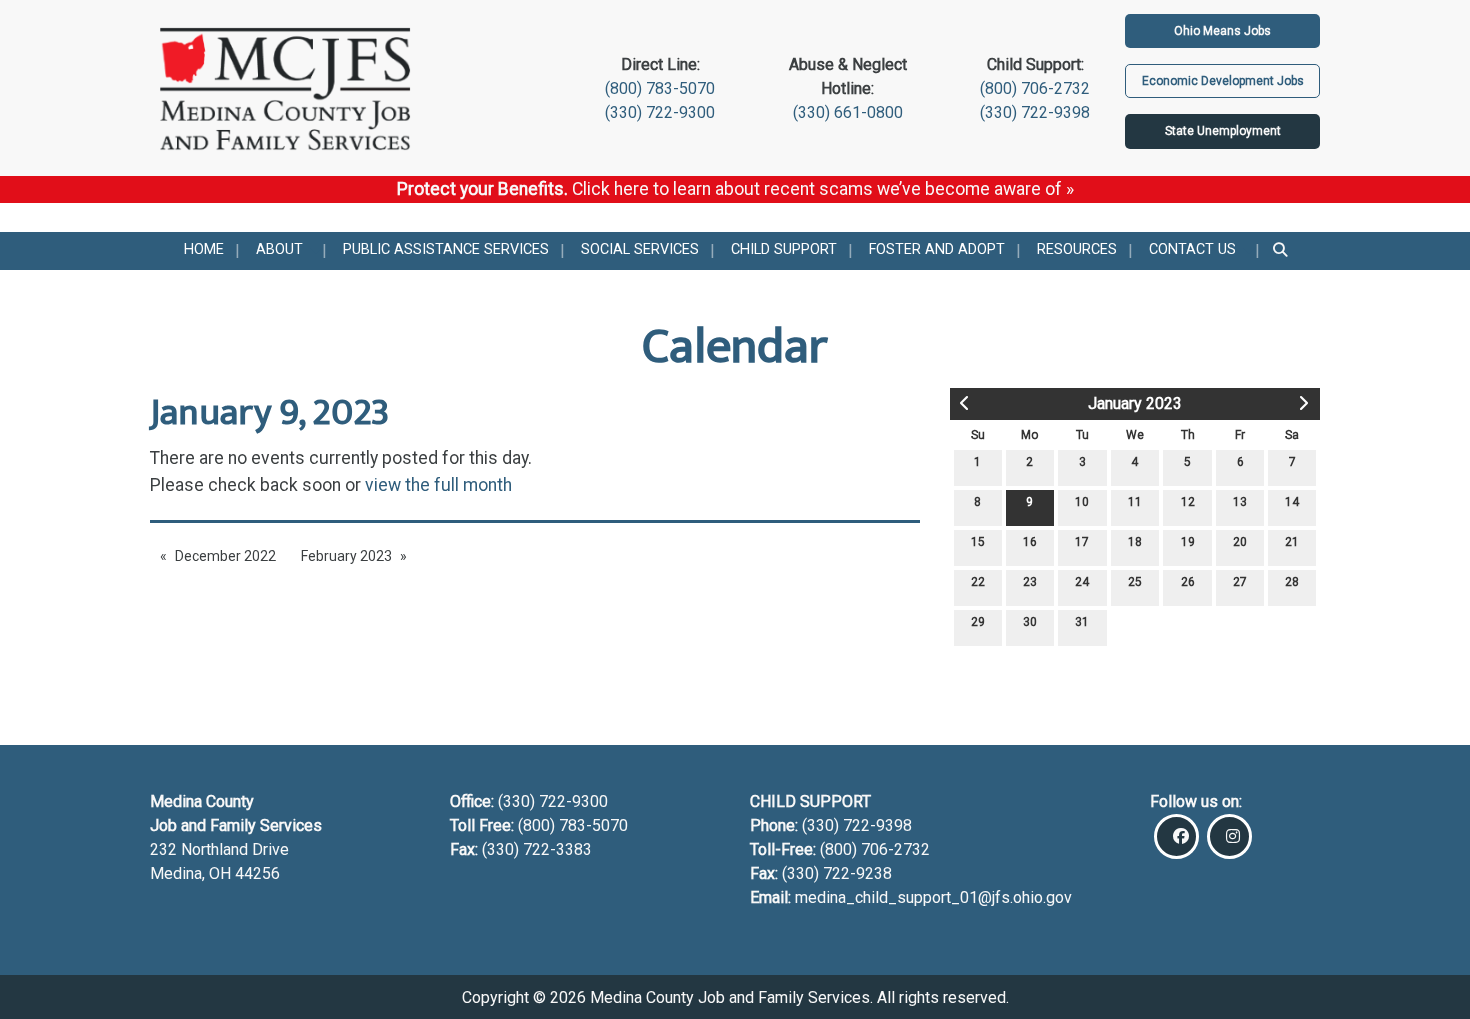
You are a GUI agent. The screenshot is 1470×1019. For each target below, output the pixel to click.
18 (1135, 542)
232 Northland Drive (219, 849)
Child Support (784, 249)
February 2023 (346, 556)
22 (978, 582)
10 (1082, 502)
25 (1135, 582)
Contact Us (1192, 249)
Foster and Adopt (937, 249)
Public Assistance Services (446, 249)
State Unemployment (1223, 131)
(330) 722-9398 (1035, 112)
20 (1240, 542)
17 (1082, 542)
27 (1240, 582)
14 (1292, 502)
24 (1082, 582)
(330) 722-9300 (660, 112)
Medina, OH (192, 873)
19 (1188, 542)
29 (978, 622)
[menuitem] (204, 251)
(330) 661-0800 (848, 112)
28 (1292, 582)
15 (978, 542)
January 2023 (1135, 403)
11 (1135, 502)
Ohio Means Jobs (1222, 31)
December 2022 (225, 556)
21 (1292, 542)
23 (1030, 582)
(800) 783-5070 (660, 88)
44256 (257, 873)
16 (1030, 542)
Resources (1077, 249)
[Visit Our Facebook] (1176, 836)
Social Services (640, 249)
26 (1188, 582)
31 (1082, 622)
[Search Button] (1281, 251)
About (279, 249)
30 (1030, 622)
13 (1240, 502)
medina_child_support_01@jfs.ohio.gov (933, 897)
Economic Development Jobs (1223, 81)
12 (1188, 502)
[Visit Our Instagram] (1229, 836)
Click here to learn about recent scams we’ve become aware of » (823, 189)
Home (204, 249)
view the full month (438, 485)
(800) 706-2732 (1035, 88)
